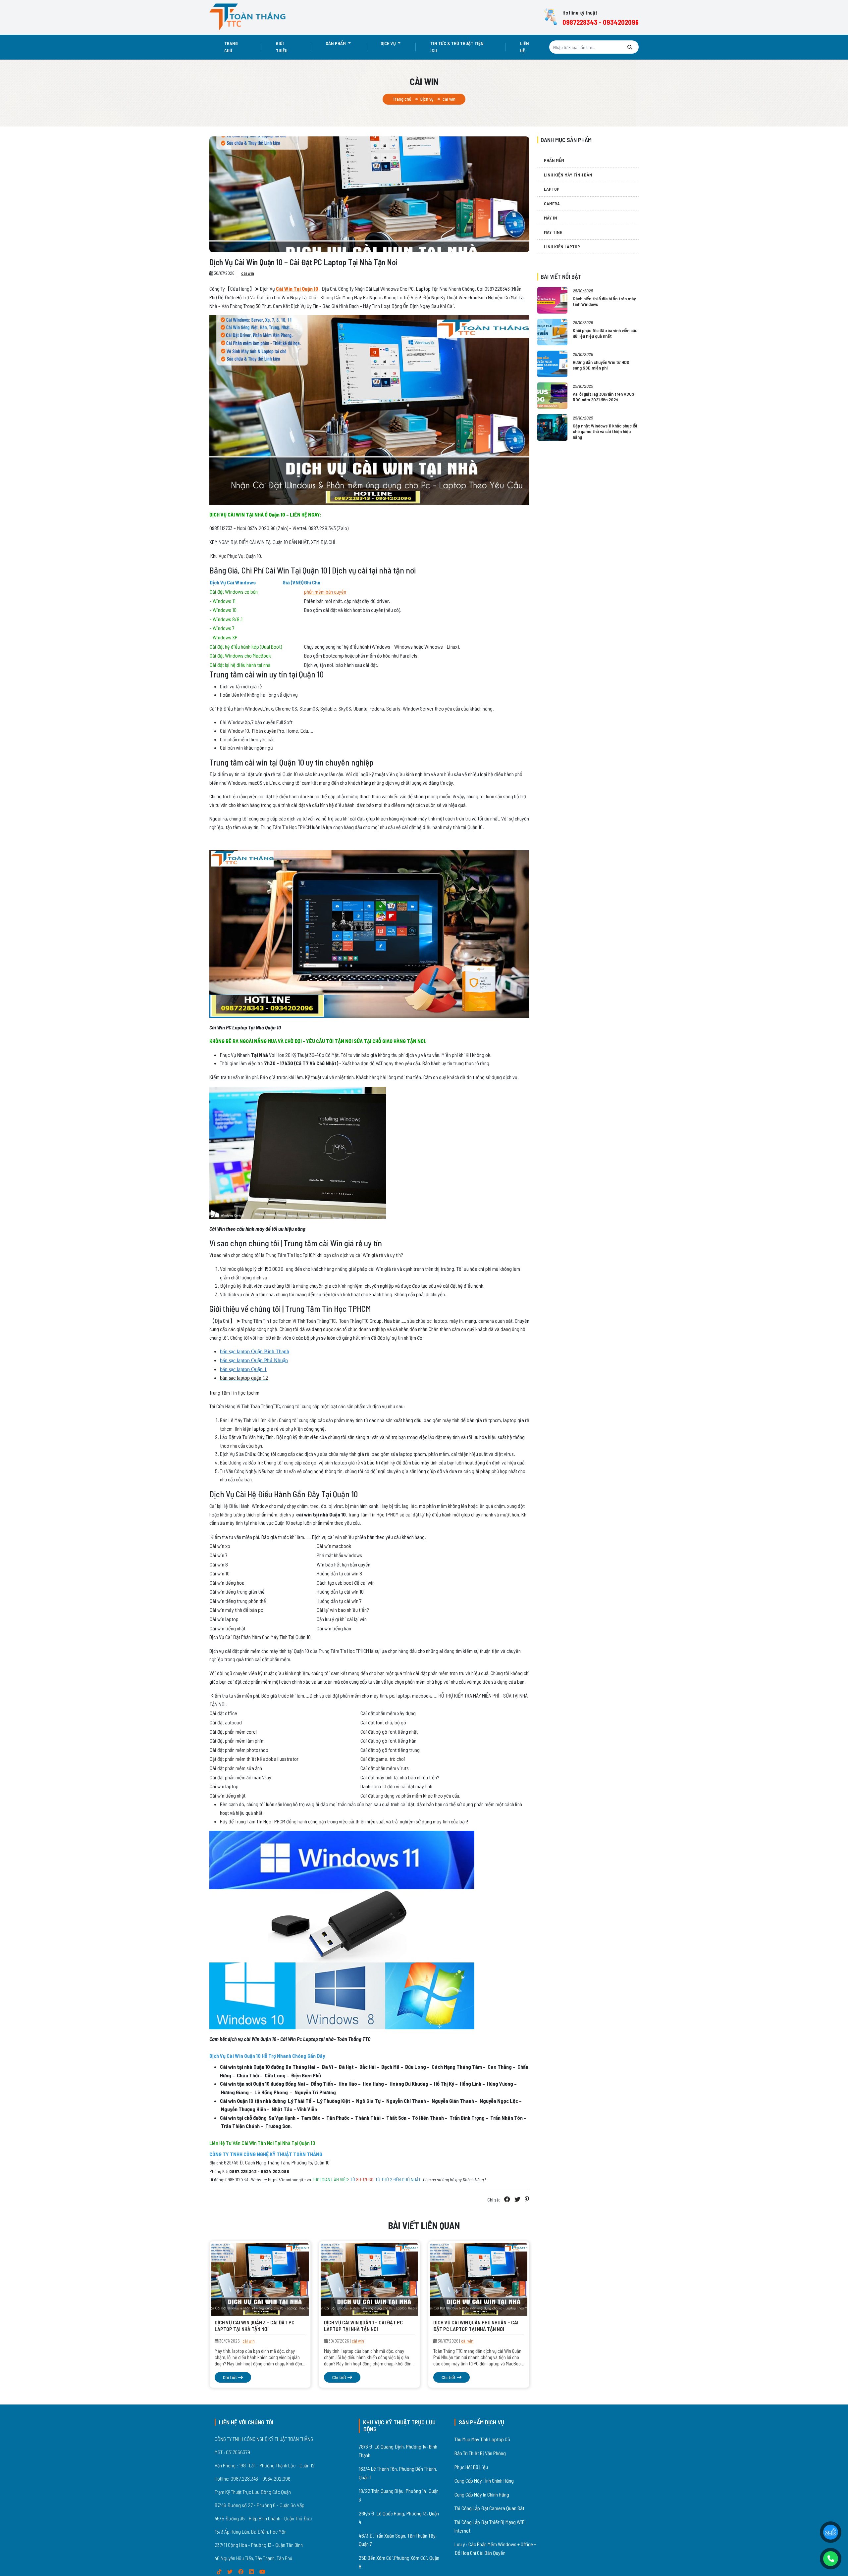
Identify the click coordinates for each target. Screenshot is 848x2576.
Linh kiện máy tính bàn (568, 175)
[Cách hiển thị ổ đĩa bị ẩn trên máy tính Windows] (552, 299)
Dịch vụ (389, 43)
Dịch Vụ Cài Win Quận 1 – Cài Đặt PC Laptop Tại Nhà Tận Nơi (363, 2325)
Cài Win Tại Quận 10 (297, 289)
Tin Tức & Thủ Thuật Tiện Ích (457, 47)
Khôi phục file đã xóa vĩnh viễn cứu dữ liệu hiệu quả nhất (605, 333)
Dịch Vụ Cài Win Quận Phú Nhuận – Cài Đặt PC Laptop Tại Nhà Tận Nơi (476, 2325)
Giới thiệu (282, 47)
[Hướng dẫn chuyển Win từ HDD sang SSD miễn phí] (552, 363)
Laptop (552, 189)
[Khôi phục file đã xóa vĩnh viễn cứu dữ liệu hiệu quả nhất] (552, 331)
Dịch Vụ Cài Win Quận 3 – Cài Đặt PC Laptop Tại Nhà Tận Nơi (255, 2325)
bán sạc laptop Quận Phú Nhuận (254, 1360)
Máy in (551, 218)
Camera (552, 203)
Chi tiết (231, 2377)
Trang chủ (231, 47)
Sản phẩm (336, 43)
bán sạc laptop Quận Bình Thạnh (255, 1351)
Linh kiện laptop (562, 247)
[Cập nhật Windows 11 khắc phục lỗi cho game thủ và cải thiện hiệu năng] (552, 427)
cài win (248, 273)
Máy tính (553, 232)
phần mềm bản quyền (325, 592)
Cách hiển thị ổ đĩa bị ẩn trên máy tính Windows (604, 301)
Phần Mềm (554, 160)
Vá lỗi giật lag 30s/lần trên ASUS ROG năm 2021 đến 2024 (604, 397)
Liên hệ (525, 47)
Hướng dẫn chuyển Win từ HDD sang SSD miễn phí (601, 365)
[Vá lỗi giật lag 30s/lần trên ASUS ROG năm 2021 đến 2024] (552, 395)
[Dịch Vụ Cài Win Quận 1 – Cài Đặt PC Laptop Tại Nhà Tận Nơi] (369, 2279)
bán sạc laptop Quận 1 (243, 1369)
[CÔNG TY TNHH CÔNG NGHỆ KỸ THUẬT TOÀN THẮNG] (248, 17)
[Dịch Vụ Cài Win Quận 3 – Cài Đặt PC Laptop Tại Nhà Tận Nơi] (260, 2279)
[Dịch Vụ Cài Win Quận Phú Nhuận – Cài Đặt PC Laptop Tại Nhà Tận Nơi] (479, 2279)
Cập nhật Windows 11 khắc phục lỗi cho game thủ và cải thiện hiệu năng (605, 431)
